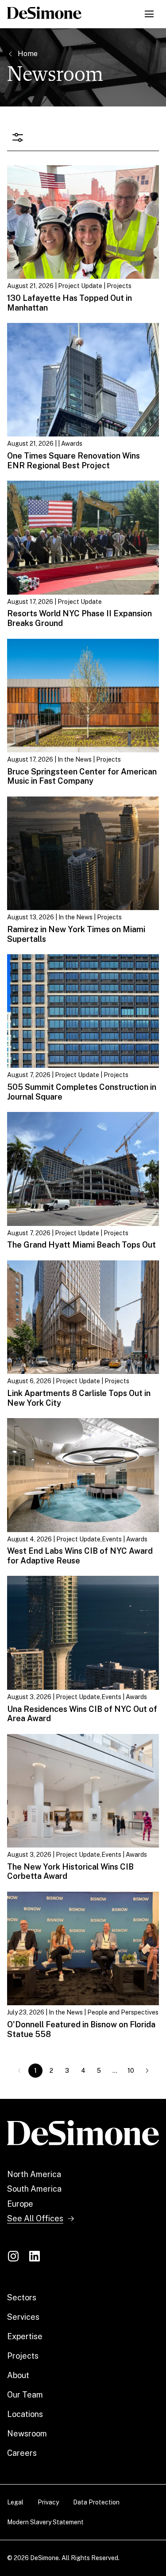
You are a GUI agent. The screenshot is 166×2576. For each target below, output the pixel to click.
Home (28, 54)
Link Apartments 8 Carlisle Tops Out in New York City (79, 1398)
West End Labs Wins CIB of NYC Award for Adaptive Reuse (80, 1556)
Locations (25, 2414)
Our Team (25, 2395)
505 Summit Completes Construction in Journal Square (82, 1092)
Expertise (25, 2336)
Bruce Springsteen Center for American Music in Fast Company (82, 776)
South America (34, 2189)
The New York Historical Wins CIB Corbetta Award (70, 1872)
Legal (15, 2502)
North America (34, 2174)
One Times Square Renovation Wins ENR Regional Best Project (73, 461)
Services (23, 2317)
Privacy (48, 2502)
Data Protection (96, 2502)
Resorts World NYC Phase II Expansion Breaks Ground (79, 618)
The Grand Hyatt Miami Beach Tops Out (81, 1245)
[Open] (18, 138)
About (18, 2375)
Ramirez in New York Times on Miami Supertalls (76, 934)
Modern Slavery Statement (45, 2522)
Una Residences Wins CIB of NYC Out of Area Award (82, 1714)
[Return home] (83, 2133)
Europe (20, 2204)
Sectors (22, 2297)
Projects (23, 2356)
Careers (22, 2453)
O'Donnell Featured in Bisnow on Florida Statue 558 (81, 2029)
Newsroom (27, 2434)
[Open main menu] (149, 14)
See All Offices (35, 2218)
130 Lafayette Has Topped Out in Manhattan (69, 303)
